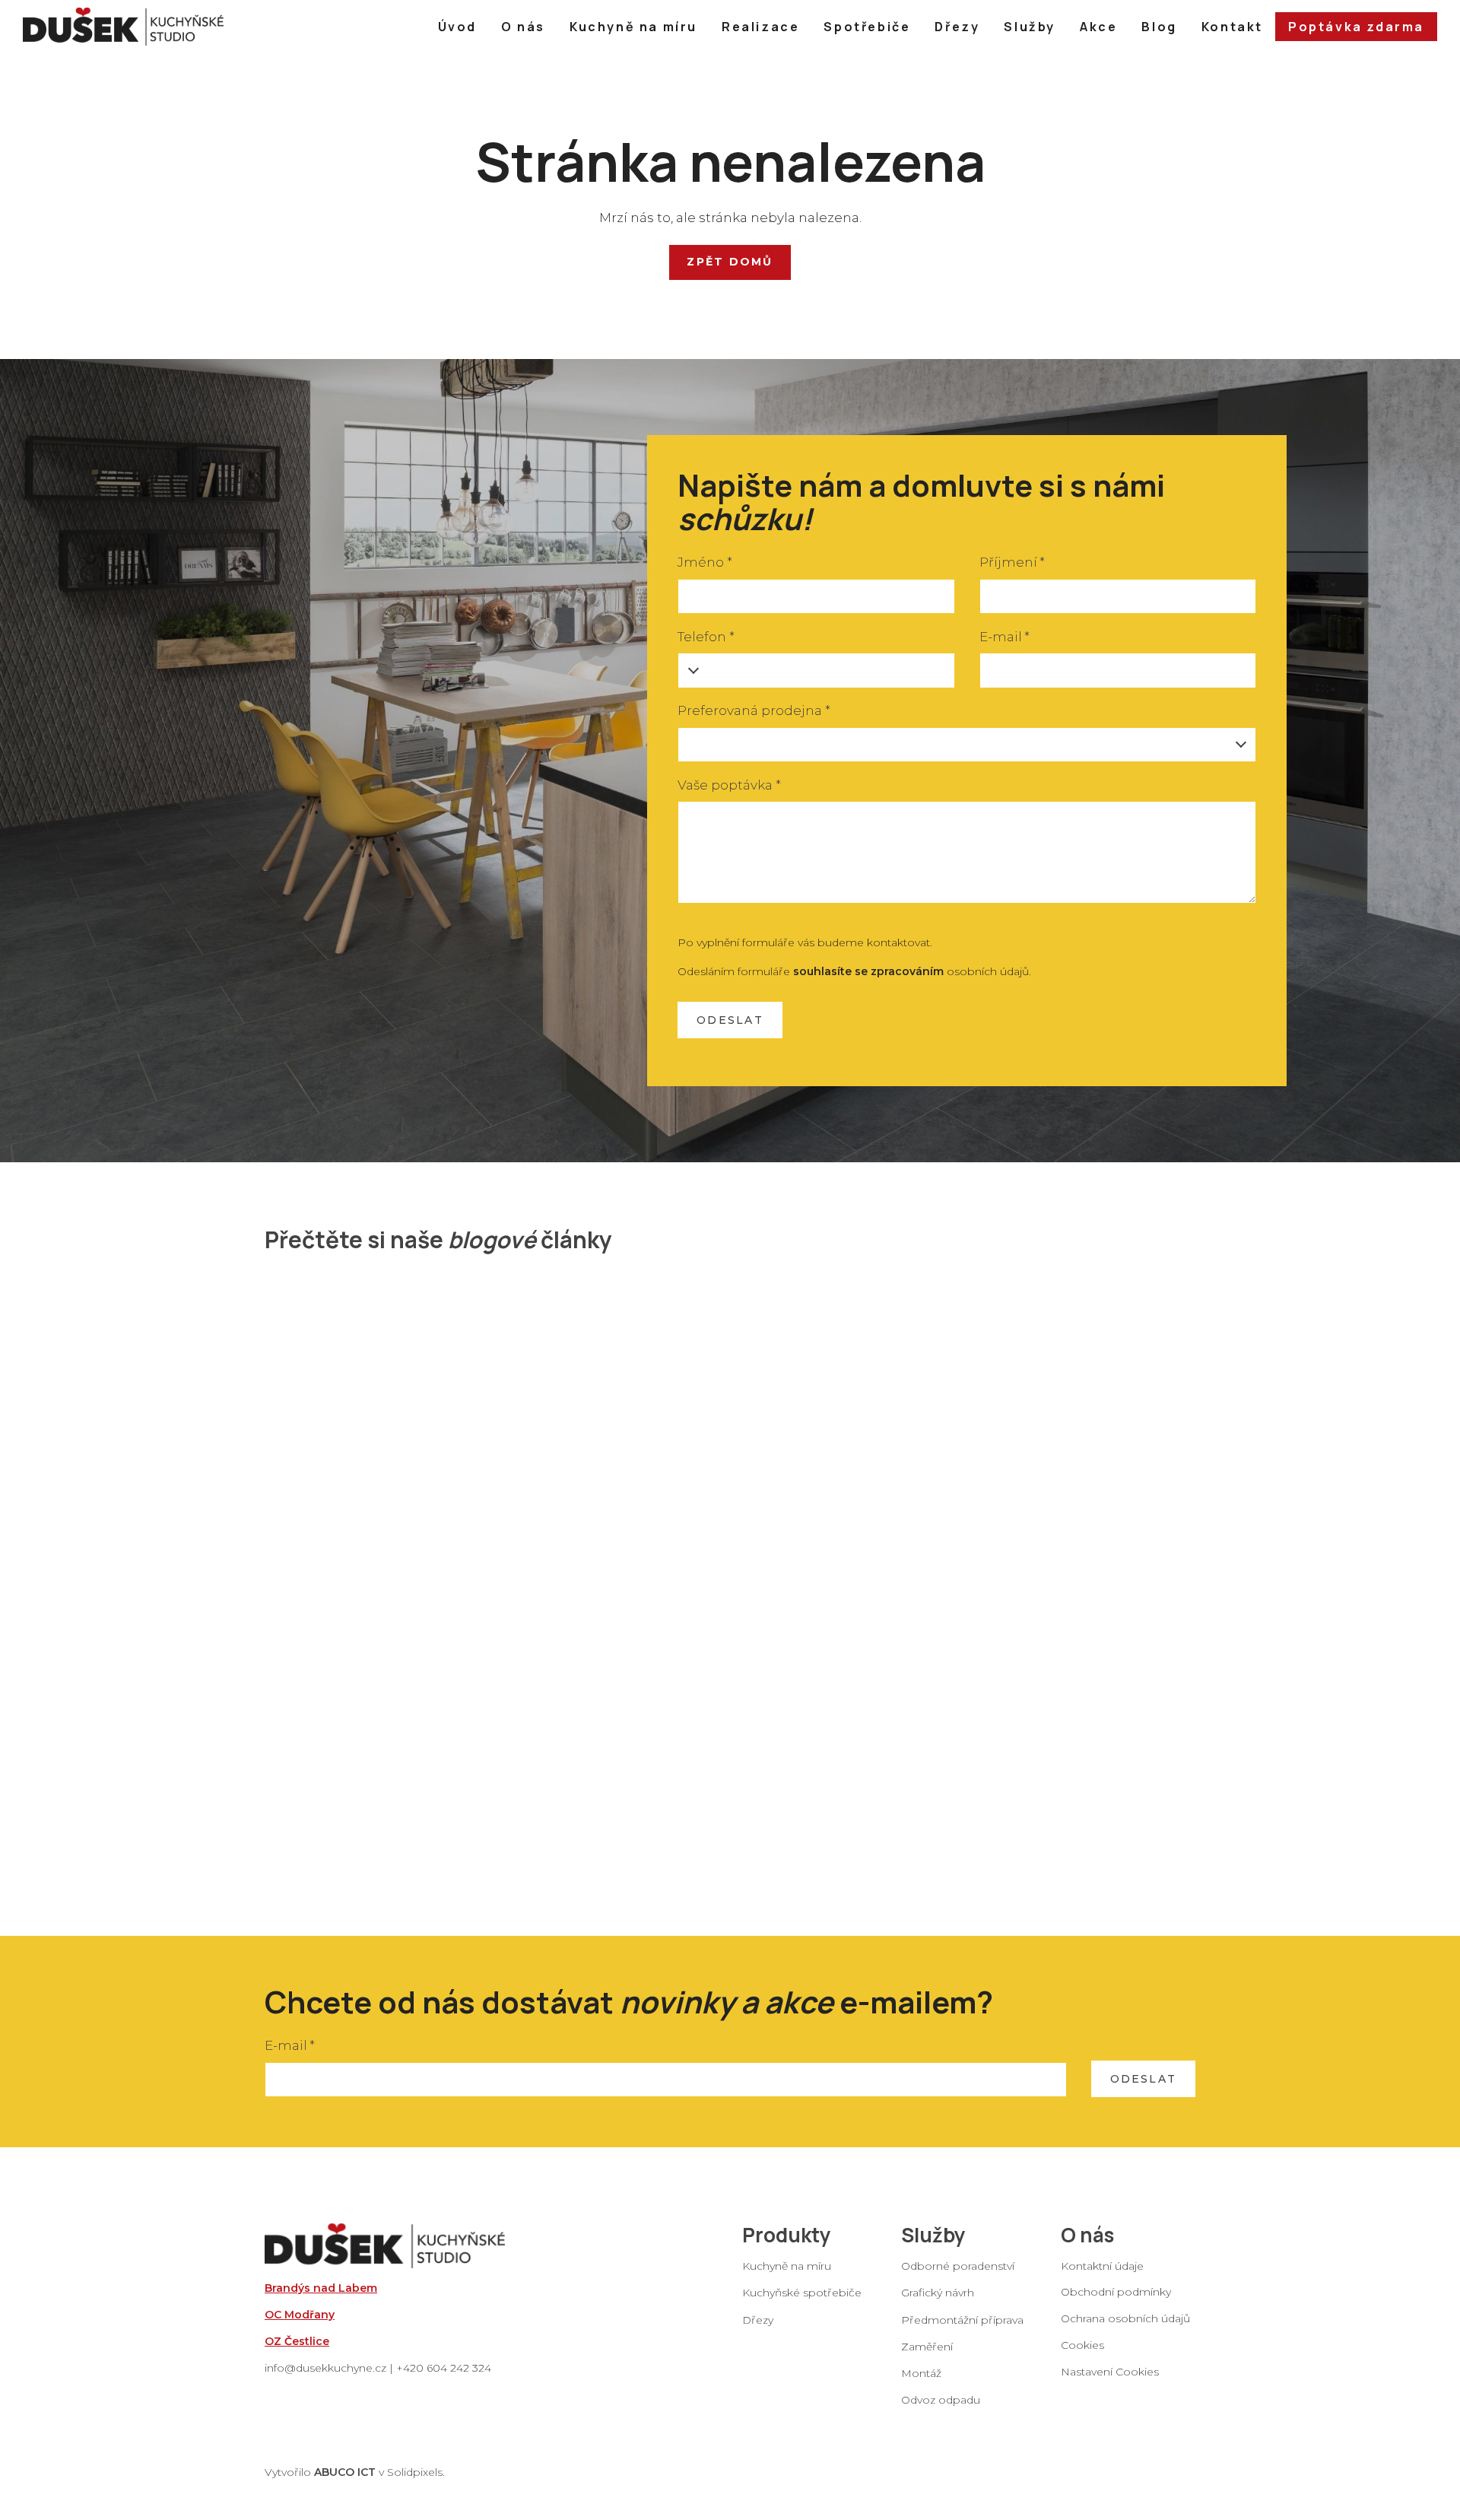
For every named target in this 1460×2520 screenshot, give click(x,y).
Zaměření (927, 2346)
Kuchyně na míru (787, 2266)
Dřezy (758, 2319)
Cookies (1082, 2345)
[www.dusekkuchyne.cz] (123, 27)
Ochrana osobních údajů (1125, 2318)
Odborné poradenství (958, 2266)
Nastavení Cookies (1110, 2372)
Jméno (705, 562)
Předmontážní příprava (962, 2319)
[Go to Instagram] (1106, 2398)
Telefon (706, 637)
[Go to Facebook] (1067, 2398)
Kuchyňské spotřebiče (802, 2293)
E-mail (1005, 637)
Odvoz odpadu (941, 2400)
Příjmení (1012, 562)
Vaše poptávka (729, 785)
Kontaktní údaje (1102, 2266)
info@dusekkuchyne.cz (325, 2368)
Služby (933, 2235)
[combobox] (967, 745)
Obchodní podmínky (1116, 2291)
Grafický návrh (938, 2293)
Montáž (921, 2372)
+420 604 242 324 (444, 2368)
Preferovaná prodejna (754, 710)
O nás (1087, 2235)
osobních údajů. (912, 971)
